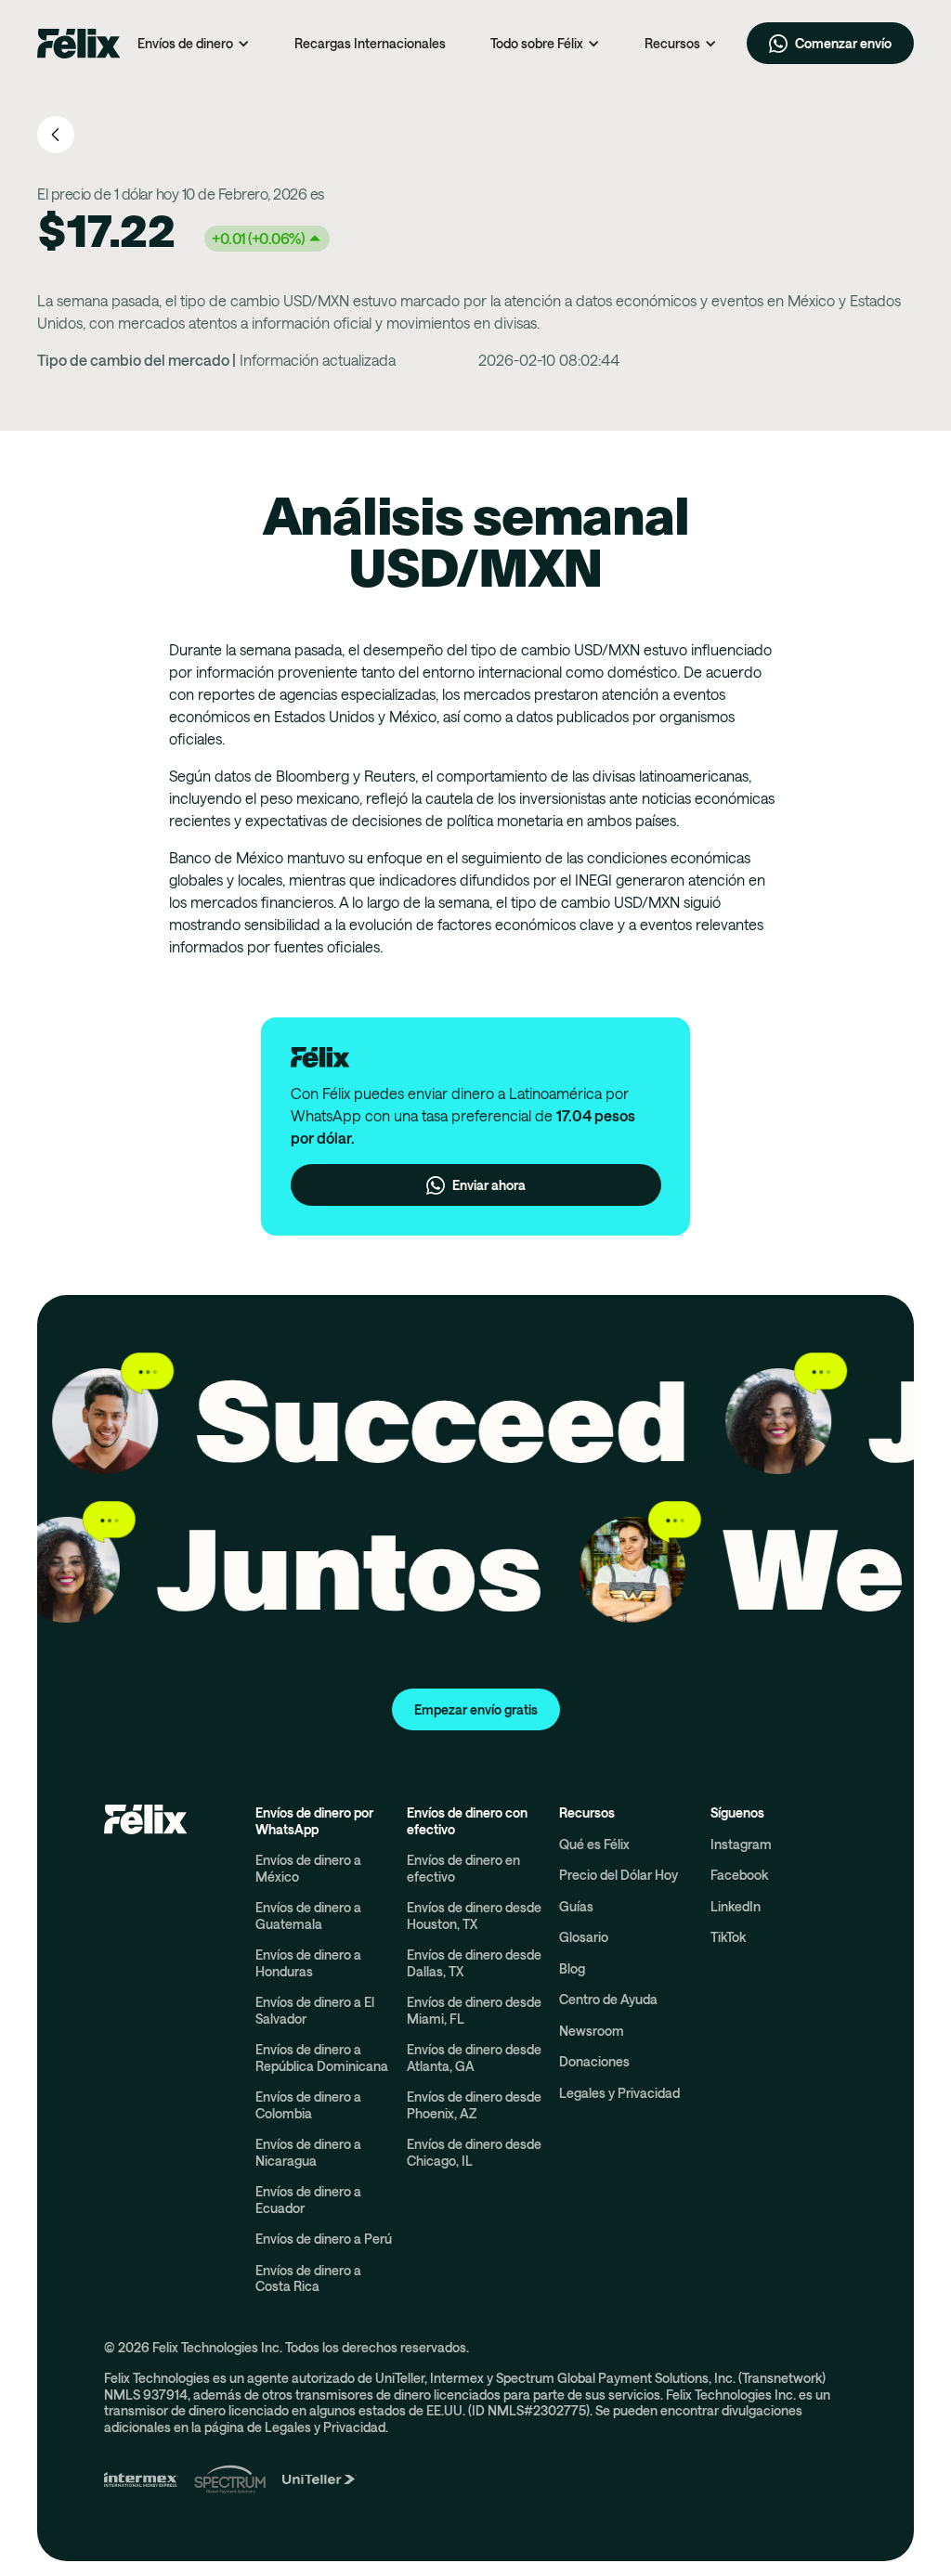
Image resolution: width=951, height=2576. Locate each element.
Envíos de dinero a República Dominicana (322, 2058)
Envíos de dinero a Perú (324, 2239)
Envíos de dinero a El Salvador (315, 2010)
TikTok (728, 1937)
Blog (572, 1968)
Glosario (584, 1937)
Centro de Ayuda (608, 1999)
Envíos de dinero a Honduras (308, 1963)
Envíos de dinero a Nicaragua (308, 2152)
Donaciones (594, 2061)
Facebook (739, 1875)
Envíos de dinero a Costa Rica (308, 2278)
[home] (79, 44)
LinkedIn (736, 1906)
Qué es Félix (594, 1844)
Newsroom (592, 2031)
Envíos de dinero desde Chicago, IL (474, 2152)
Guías (576, 1906)
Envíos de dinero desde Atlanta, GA (474, 2058)
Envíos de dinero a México (308, 1868)
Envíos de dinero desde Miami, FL (474, 2010)
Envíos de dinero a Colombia (308, 2105)
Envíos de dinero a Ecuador (308, 2200)
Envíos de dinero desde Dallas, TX (474, 1963)
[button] (194, 43)
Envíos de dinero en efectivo (463, 1868)
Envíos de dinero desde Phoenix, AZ (474, 2105)
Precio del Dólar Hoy (619, 1875)
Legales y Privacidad (619, 2093)
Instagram (741, 1844)
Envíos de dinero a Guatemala (308, 1916)
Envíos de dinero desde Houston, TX (474, 1916)
